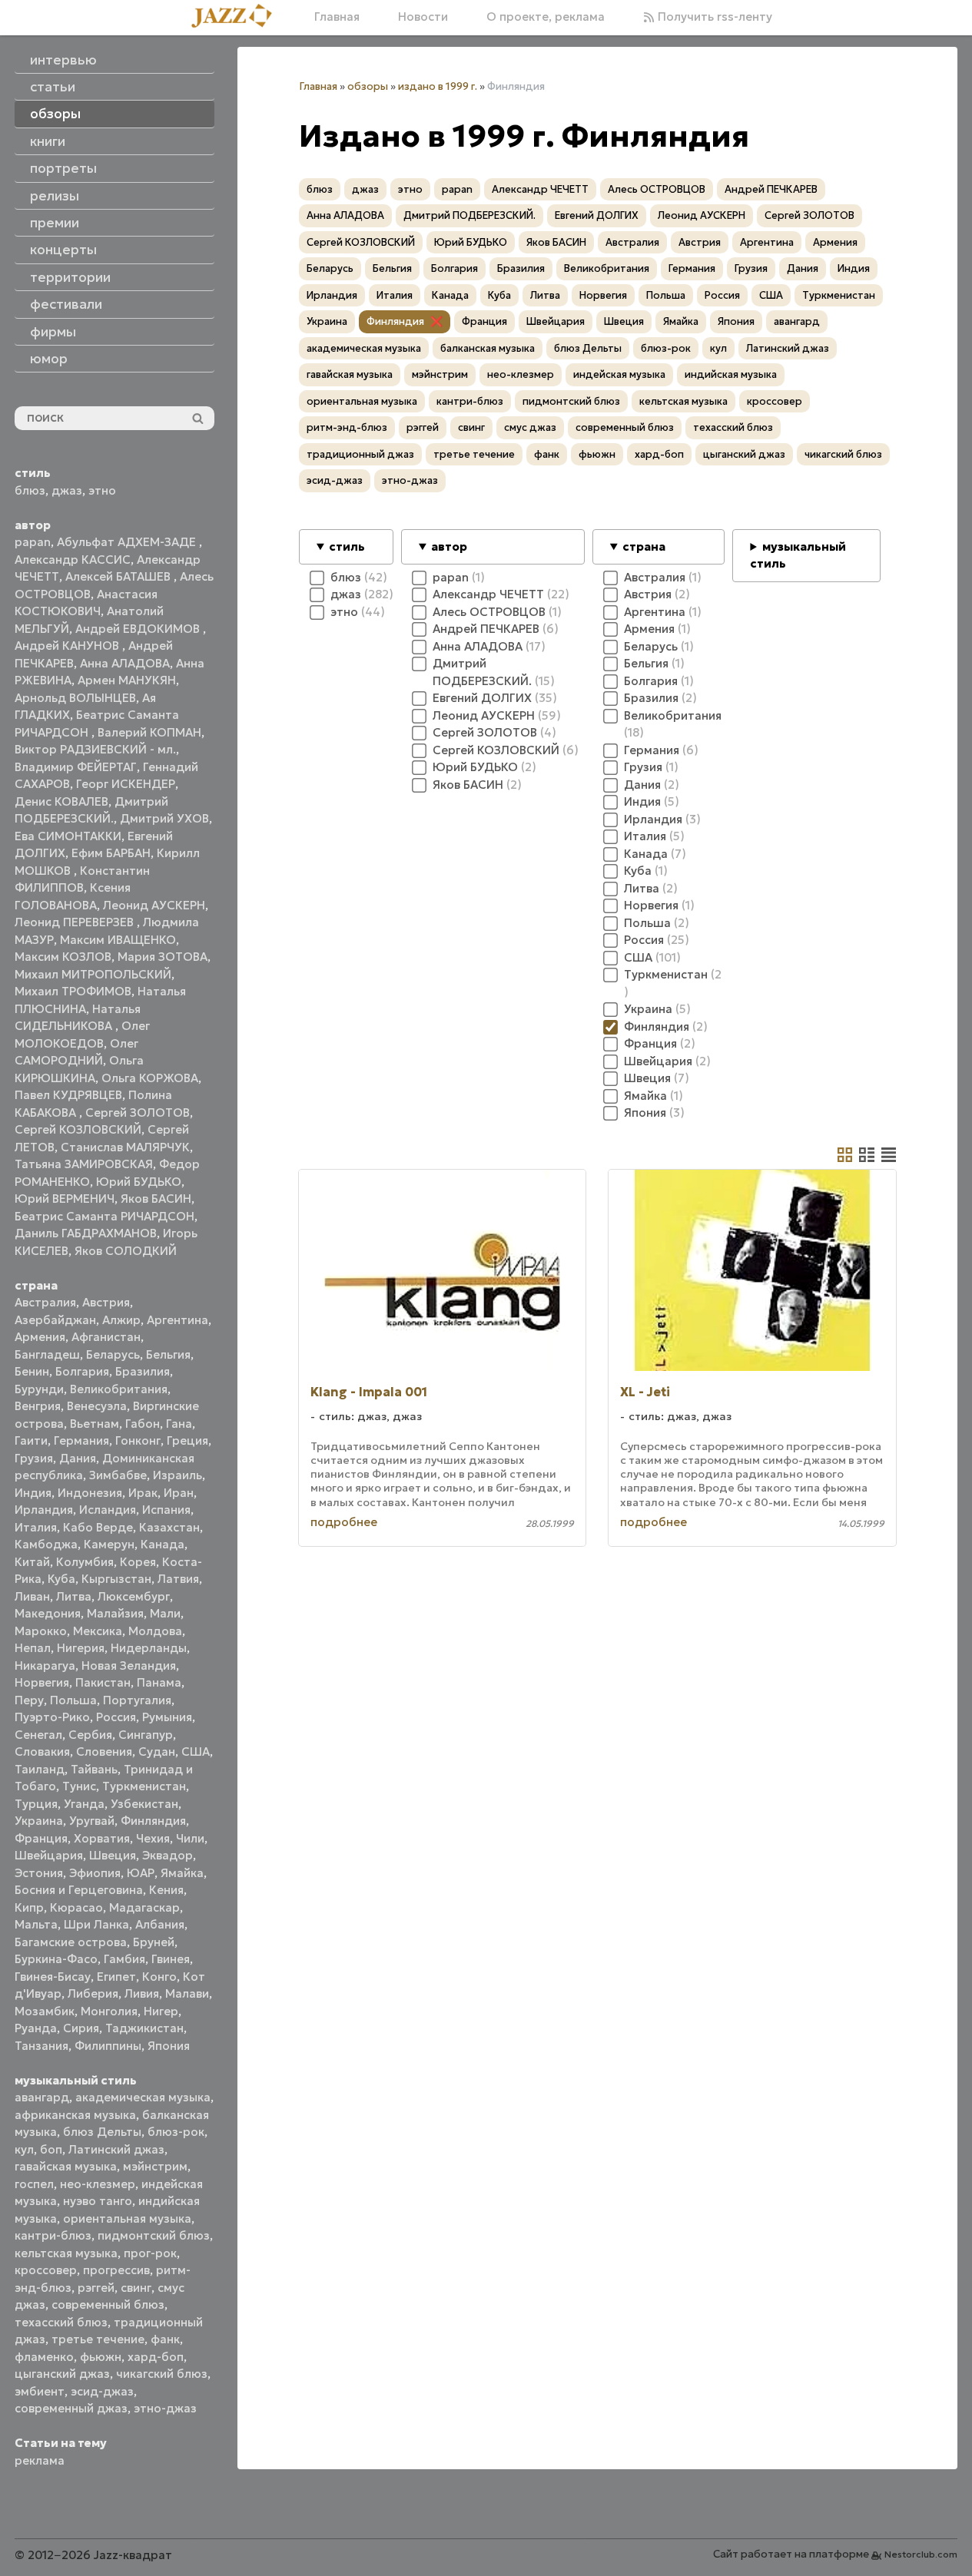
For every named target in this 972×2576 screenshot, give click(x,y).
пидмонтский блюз (154, 2235)
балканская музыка (488, 348)
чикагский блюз (162, 2374)
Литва (74, 1596)
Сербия (90, 1735)
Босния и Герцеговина (79, 1890)
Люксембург (134, 1596)
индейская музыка (619, 374)
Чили (190, 1838)
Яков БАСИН (156, 1199)
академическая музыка (143, 2097)
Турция (36, 1804)
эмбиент (40, 2391)
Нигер (161, 2011)
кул (24, 2149)
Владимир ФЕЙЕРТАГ (76, 767)
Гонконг (138, 1440)
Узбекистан (144, 1804)
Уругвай (92, 1821)
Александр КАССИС (73, 560)
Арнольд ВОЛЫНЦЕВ (75, 698)
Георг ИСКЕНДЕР (126, 784)
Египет (116, 1977)
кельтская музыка (66, 2253)
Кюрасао (76, 1907)
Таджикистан (144, 2028)
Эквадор (168, 1855)
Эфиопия (95, 1873)
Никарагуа (45, 1665)
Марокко (41, 1631)
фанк (165, 2339)
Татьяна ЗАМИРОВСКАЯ (84, 1164)
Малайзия (115, 1613)
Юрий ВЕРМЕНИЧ (65, 1199)
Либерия (93, 1993)
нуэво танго (98, 2201)
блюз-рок (176, 2132)
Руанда (36, 2028)
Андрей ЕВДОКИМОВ (139, 629)
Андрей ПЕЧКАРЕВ (771, 189)
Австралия (45, 1302)
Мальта (36, 1924)
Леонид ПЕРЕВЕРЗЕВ (76, 922)
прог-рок (150, 2253)
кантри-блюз (53, 2235)
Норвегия (42, 1682)
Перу (29, 1700)
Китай (32, 1562)
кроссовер (46, 2270)
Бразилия (143, 1371)
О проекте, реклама (546, 17)
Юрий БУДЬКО (139, 1182)
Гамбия (124, 1959)
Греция (187, 1440)
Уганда (84, 1804)
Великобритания (119, 1389)
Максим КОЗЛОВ (63, 957)
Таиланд (40, 1769)
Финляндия (153, 1821)
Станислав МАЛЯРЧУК (125, 1147)
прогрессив (116, 2270)
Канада (163, 1544)
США (196, 1752)
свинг (136, 2288)
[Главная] (237, 17)
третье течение (98, 2339)
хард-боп (156, 2357)
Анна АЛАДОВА (125, 663)
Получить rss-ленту (713, 17)
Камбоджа (46, 1544)
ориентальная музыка (127, 2218)
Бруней (154, 1942)
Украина (39, 1821)
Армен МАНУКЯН (127, 680)
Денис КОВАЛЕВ (61, 801)
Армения (40, 1337)
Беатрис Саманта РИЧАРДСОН (104, 1216)
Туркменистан (144, 1786)
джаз (67, 490)
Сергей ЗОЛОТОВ (138, 1113)
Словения (104, 1752)
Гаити (31, 1440)
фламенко (44, 2357)
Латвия (178, 1579)
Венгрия (38, 1406)
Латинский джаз (116, 2149)
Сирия (81, 2028)
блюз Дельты (102, 2132)
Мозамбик (45, 2011)
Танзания (41, 2046)
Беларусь (113, 1354)
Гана (179, 1424)
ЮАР (141, 1873)
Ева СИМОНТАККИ (68, 836)
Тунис (79, 1786)
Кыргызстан (116, 1579)
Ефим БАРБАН (111, 853)
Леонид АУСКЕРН (154, 905)
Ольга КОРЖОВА (150, 1078)
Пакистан (103, 1682)
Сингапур (146, 1735)
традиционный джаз (360, 454)
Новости (423, 17)
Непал (33, 1648)
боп (51, 2149)
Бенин (32, 1371)
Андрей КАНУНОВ (68, 646)
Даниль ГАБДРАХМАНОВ (86, 1233)
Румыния (167, 1717)
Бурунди (39, 1389)
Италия (36, 1527)
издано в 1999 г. (438, 86)
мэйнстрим (155, 2166)
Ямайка (182, 1873)
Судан (157, 1752)
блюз (30, 490)
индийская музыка (731, 374)
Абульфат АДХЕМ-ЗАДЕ (128, 542)
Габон (143, 1424)
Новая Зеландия (129, 1665)
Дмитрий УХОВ (164, 818)
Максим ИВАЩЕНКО (118, 940)
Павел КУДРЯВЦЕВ (68, 1095)
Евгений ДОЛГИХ (597, 215)
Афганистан (106, 1337)
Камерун (109, 1544)
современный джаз (71, 2408)
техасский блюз (61, 2322)
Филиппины (108, 2046)
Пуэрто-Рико (52, 1717)
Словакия (42, 1752)
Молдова (155, 1631)
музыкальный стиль (798, 555)
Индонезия (90, 1493)
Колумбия (85, 1562)
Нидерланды (149, 1648)
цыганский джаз (62, 2374)
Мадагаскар (144, 1907)
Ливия (142, 1993)
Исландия (108, 1510)
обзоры (368, 86)
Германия (81, 1440)
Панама (159, 1682)
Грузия (34, 1458)
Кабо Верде (98, 1527)
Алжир (121, 1320)
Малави (187, 1993)
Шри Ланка (96, 1924)
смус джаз (530, 427)
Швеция (113, 1855)
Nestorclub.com (921, 2554)
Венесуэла (97, 1406)
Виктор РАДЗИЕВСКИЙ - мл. (95, 749)
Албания (160, 1924)
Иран (179, 1493)
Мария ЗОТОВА (163, 957)
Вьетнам (95, 1424)
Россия (116, 1717)
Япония (169, 2046)
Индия (33, 1493)
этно (102, 490)
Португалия (137, 1700)
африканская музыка (75, 2115)
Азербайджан (55, 1320)
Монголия (109, 2011)
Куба (61, 1579)
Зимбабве (118, 1475)
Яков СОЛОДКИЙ (126, 1251)
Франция (41, 1838)
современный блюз (108, 2304)
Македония (48, 1613)
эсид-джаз (102, 2391)
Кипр (29, 1907)
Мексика (98, 1631)
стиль (347, 546)
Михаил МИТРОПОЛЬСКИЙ (93, 974)
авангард (42, 2097)
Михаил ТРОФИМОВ (73, 991)
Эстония (39, 1873)
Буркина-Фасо (56, 1959)
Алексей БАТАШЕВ (119, 576)
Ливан (32, 1596)
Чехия (153, 1838)
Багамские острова (71, 1942)
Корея (138, 1562)
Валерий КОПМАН (149, 732)
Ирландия (44, 1510)
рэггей (96, 2288)
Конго (159, 1977)
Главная (337, 17)
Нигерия (81, 1648)
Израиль (177, 1475)
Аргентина (177, 1320)
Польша (73, 1700)
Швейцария (49, 1855)
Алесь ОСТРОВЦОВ (657, 189)
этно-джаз (165, 2408)
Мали (165, 1613)
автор (449, 546)
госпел (34, 2184)
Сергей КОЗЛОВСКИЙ (78, 1129)
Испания (166, 1510)
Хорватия (102, 1838)
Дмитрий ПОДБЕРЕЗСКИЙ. (469, 215)
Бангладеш (47, 1354)
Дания (78, 1458)
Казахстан (169, 1527)
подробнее (344, 1522)
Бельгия (168, 1354)
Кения (166, 1890)
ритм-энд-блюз (347, 427)
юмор (49, 359)
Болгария (82, 1371)
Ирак (143, 1493)
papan (33, 542)
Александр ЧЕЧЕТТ (540, 189)
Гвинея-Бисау (53, 1977)
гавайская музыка (66, 2166)
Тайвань (94, 1769)
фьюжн (101, 2357)
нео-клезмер (98, 2184)
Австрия (106, 1302)
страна (644, 546)
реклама (40, 2460)
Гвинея (171, 1959)
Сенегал (38, 1735)
